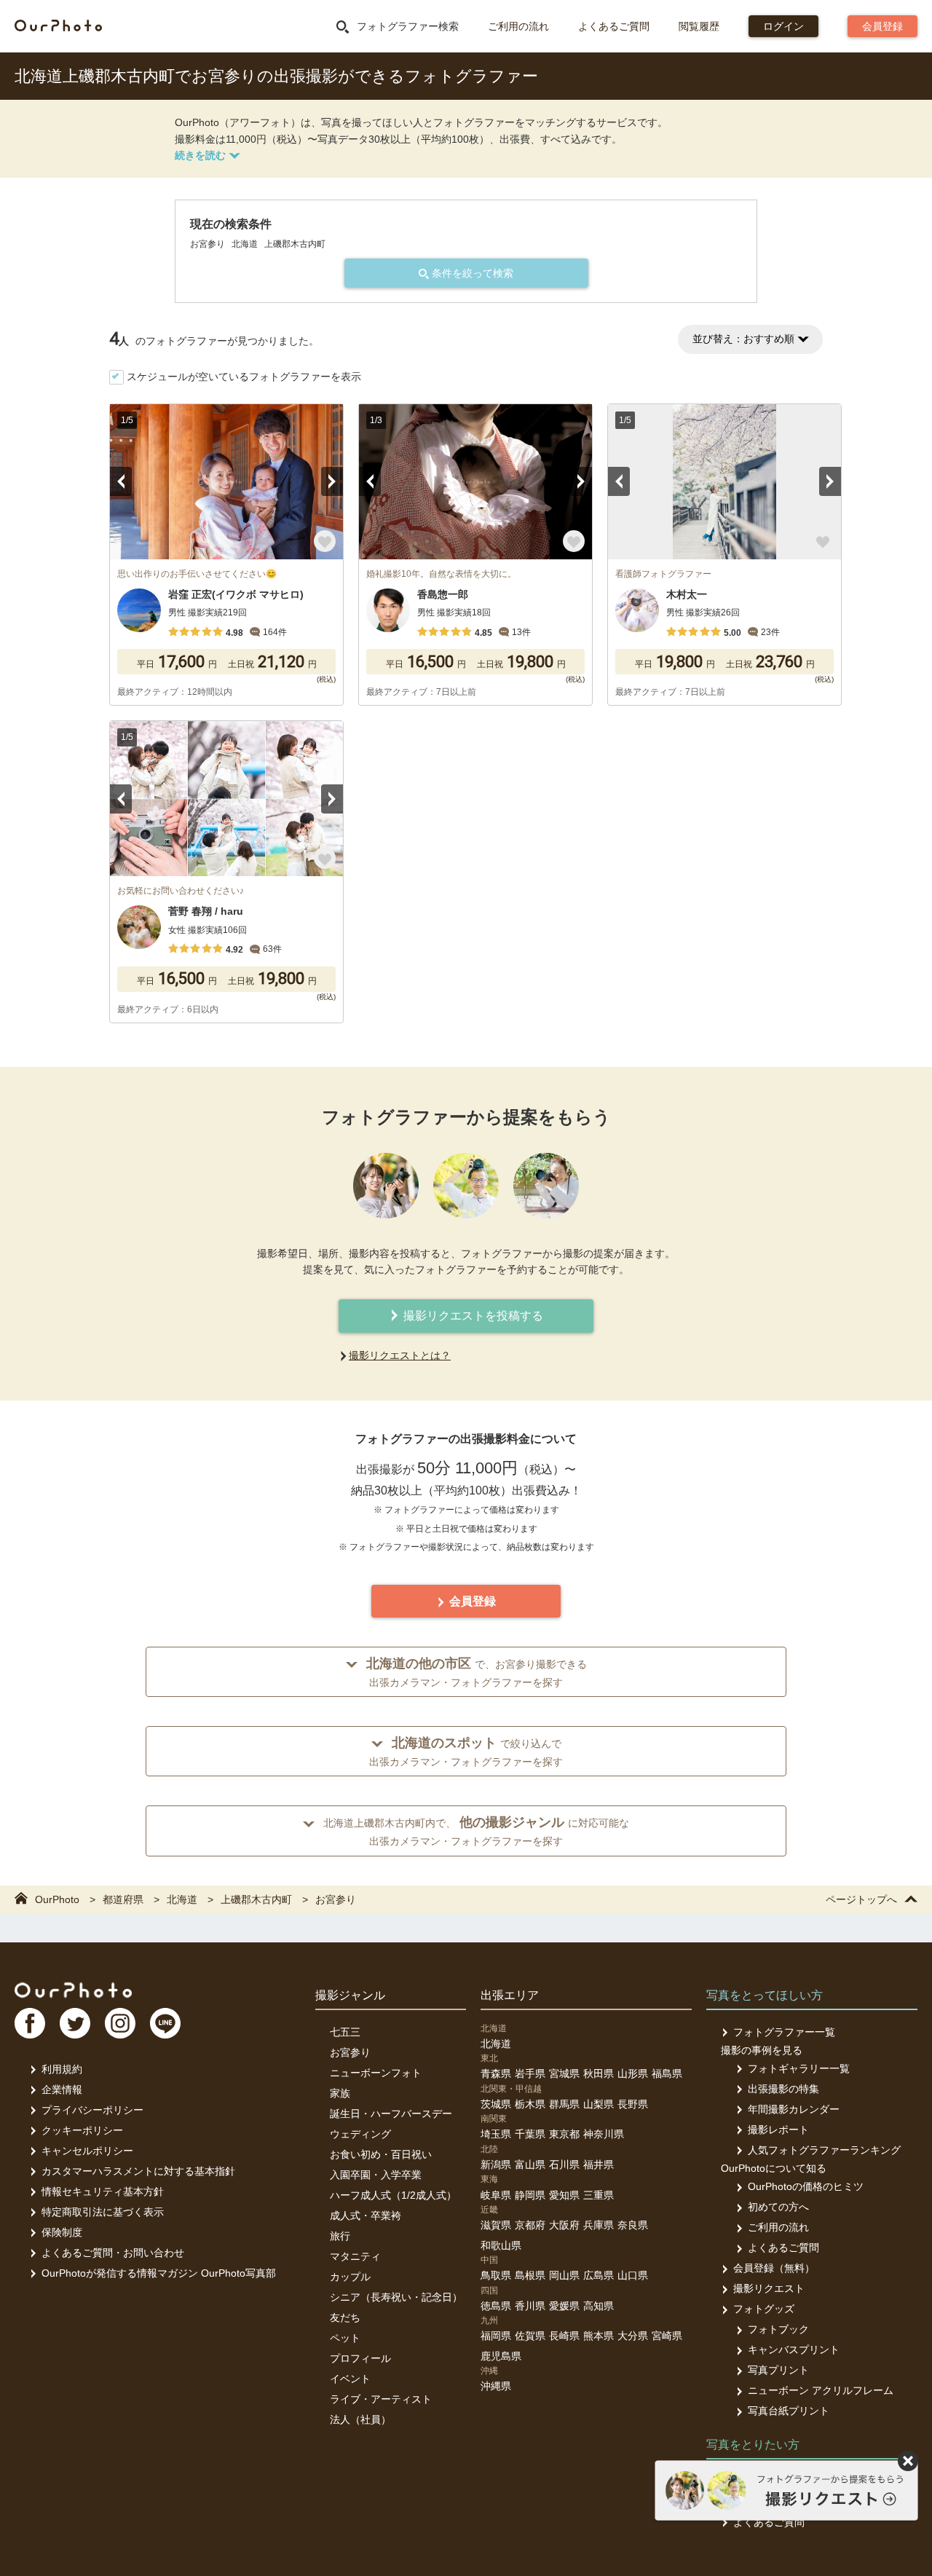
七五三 (345, 2032)
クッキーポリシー (82, 2130)
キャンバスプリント (794, 2349)
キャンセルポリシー (87, 2151)
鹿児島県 (501, 2356)
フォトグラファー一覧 (784, 2032)
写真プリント (778, 2370)
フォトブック (778, 2329)
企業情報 (62, 2089)
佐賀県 (530, 2336)
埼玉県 (496, 2134)
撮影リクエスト (769, 2288)
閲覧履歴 (699, 26)
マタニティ (355, 2256)
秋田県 (599, 2073)
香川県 (530, 2306)
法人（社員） (360, 2419)
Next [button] (332, 481)
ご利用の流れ (518, 26)
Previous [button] (121, 481)
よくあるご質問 (614, 26)
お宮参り (350, 2052)
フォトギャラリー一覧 (799, 2068)
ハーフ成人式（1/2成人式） (393, 2195)
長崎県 (564, 2336)
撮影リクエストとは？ (400, 1355)
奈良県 (633, 2225)
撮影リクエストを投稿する (472, 1316)
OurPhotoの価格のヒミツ (806, 2186)
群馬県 (564, 2104)
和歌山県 (501, 2245)
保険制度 (62, 2232)
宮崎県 (667, 2336)
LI (165, 2023)
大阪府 (564, 2225)
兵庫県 (599, 2225)
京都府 (530, 2225)
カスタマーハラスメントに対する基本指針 (138, 2171)
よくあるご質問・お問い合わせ (113, 2253)
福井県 (599, 2165)
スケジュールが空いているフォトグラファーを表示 (244, 377)
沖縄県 (496, 2386)
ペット (345, 2338)
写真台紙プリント (789, 2411)
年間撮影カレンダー (794, 2109)
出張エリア (510, 1995)
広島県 (599, 2275)
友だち (345, 2317)
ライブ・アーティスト (381, 2399)
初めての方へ (778, 2207)
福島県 (667, 2073)
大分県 (633, 2336)
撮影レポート (778, 2130)
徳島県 (496, 2306)
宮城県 (564, 2073)
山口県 (633, 2275)
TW (75, 2023)
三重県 (599, 2195)
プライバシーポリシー (92, 2110)
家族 (340, 2093)
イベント (350, 2379)
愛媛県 (564, 2306)
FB (30, 2023)
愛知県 (564, 2195)
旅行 (340, 2236)
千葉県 (530, 2134)
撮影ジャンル (350, 1995)
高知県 (599, 2306)
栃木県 (530, 2104)
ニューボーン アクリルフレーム (821, 2390)
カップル (350, 2277)
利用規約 (62, 2069)
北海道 (496, 2044)
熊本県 (599, 2336)
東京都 (564, 2134)
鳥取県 (496, 2275)
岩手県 (530, 2073)
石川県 (564, 2165)
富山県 (530, 2165)
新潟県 (496, 2165)
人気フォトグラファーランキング (824, 2150)
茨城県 (496, 2104)
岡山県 (564, 2275)
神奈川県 (604, 2134)
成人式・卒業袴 (366, 2215)
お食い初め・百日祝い (381, 2154)
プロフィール (360, 2358)
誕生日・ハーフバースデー (391, 2114)
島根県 (530, 2275)
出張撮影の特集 (783, 2089)
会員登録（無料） (774, 2268)
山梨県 (599, 2104)
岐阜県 (496, 2195)
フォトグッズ (764, 2309)
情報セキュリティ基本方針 (103, 2191)
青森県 (496, 2073)
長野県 (633, 2104)
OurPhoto (73, 1990)
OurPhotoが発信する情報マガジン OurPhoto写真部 (159, 2273)
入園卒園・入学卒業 (376, 2175)
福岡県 (496, 2336)
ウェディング (360, 2134)
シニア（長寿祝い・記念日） (396, 2297)
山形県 (633, 2073)
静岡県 (530, 2195)
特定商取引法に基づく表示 (103, 2212)
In (120, 2023)
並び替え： (743, 339)
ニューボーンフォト (376, 2073)
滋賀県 (496, 2225)
